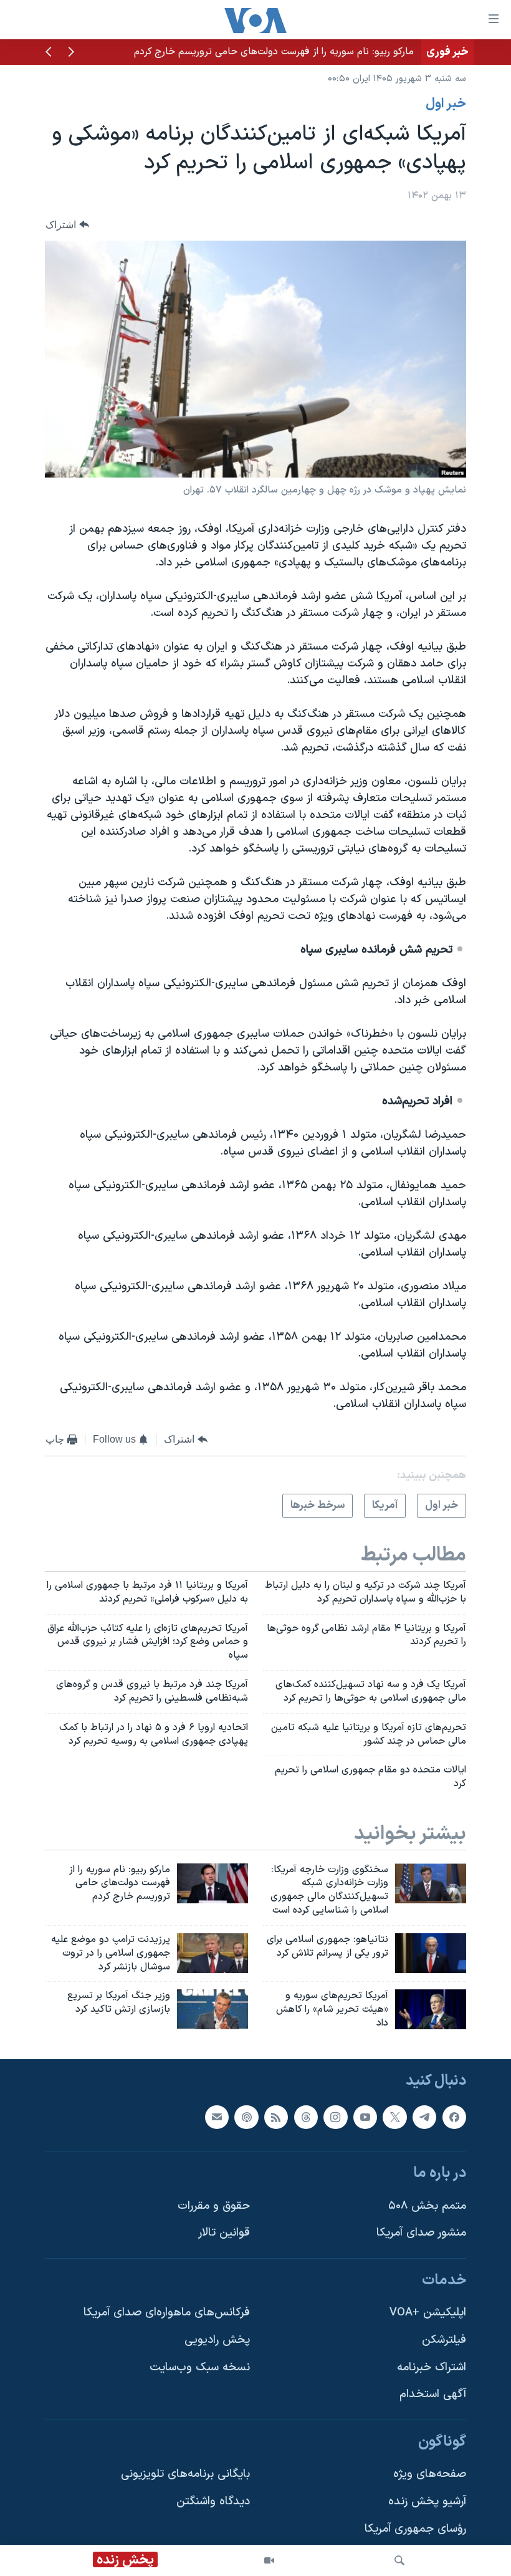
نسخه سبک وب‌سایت (200, 2367)
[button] (71, 53)
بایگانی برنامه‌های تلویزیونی (185, 2474)
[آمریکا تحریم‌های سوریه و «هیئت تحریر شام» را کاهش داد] (431, 2009)
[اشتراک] (217, 2117)
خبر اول (446, 104)
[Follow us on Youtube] (365, 2117)
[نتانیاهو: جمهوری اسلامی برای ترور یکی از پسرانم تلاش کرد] (431, 1953)
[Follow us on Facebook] (454, 2117)
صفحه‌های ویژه (430, 2474)
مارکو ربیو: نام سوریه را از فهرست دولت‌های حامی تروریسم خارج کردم (274, 52)
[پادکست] (246, 2117)
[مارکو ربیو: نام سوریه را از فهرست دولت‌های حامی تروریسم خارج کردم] (213, 1883)
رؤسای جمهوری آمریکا (415, 2529)
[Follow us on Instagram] (335, 2117)
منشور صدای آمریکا (421, 2233)
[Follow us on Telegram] (424, 2117)
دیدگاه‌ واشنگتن (213, 2502)
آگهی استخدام (433, 2394)
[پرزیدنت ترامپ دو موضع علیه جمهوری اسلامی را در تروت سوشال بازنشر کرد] (213, 1953)
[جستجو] (399, 2560)
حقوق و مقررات (214, 2206)
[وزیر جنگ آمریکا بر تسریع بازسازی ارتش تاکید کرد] (213, 2009)
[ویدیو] (269, 2560)
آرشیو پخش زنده (427, 2502)
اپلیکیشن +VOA (428, 2313)
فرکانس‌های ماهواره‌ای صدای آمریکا (167, 2313)
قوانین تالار (224, 2233)
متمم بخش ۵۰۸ (427, 2206)
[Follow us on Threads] (306, 2117)
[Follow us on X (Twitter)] (394, 2117)
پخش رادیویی (217, 2340)
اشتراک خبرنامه (432, 2367)
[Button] (67, 225)
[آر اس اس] (276, 2117)
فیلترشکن (444, 2340)
